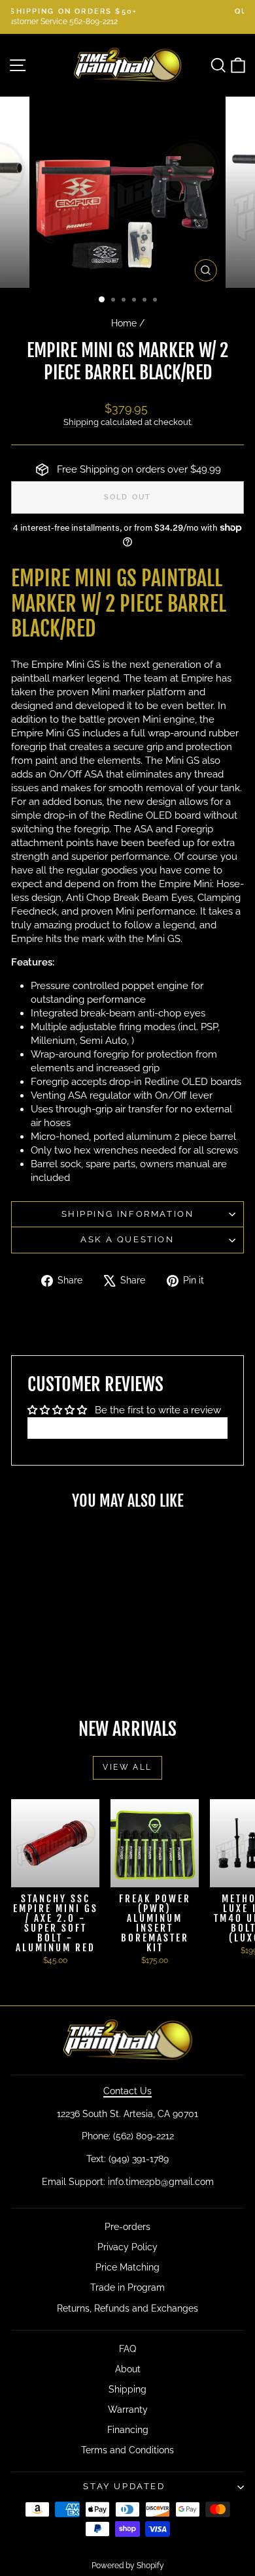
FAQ (127, 2349)
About (128, 2369)
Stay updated (124, 2486)
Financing (128, 2430)
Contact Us (127, 2091)
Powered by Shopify (128, 2566)
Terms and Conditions (127, 2450)
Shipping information (128, 1214)
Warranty (128, 2410)
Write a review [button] (128, 1428)
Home (124, 323)
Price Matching (127, 2267)
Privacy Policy (127, 2247)
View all (127, 1767)
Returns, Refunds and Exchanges (127, 2308)
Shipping (81, 422)
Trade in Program (127, 2287)
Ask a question (127, 1239)
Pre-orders (127, 2227)
